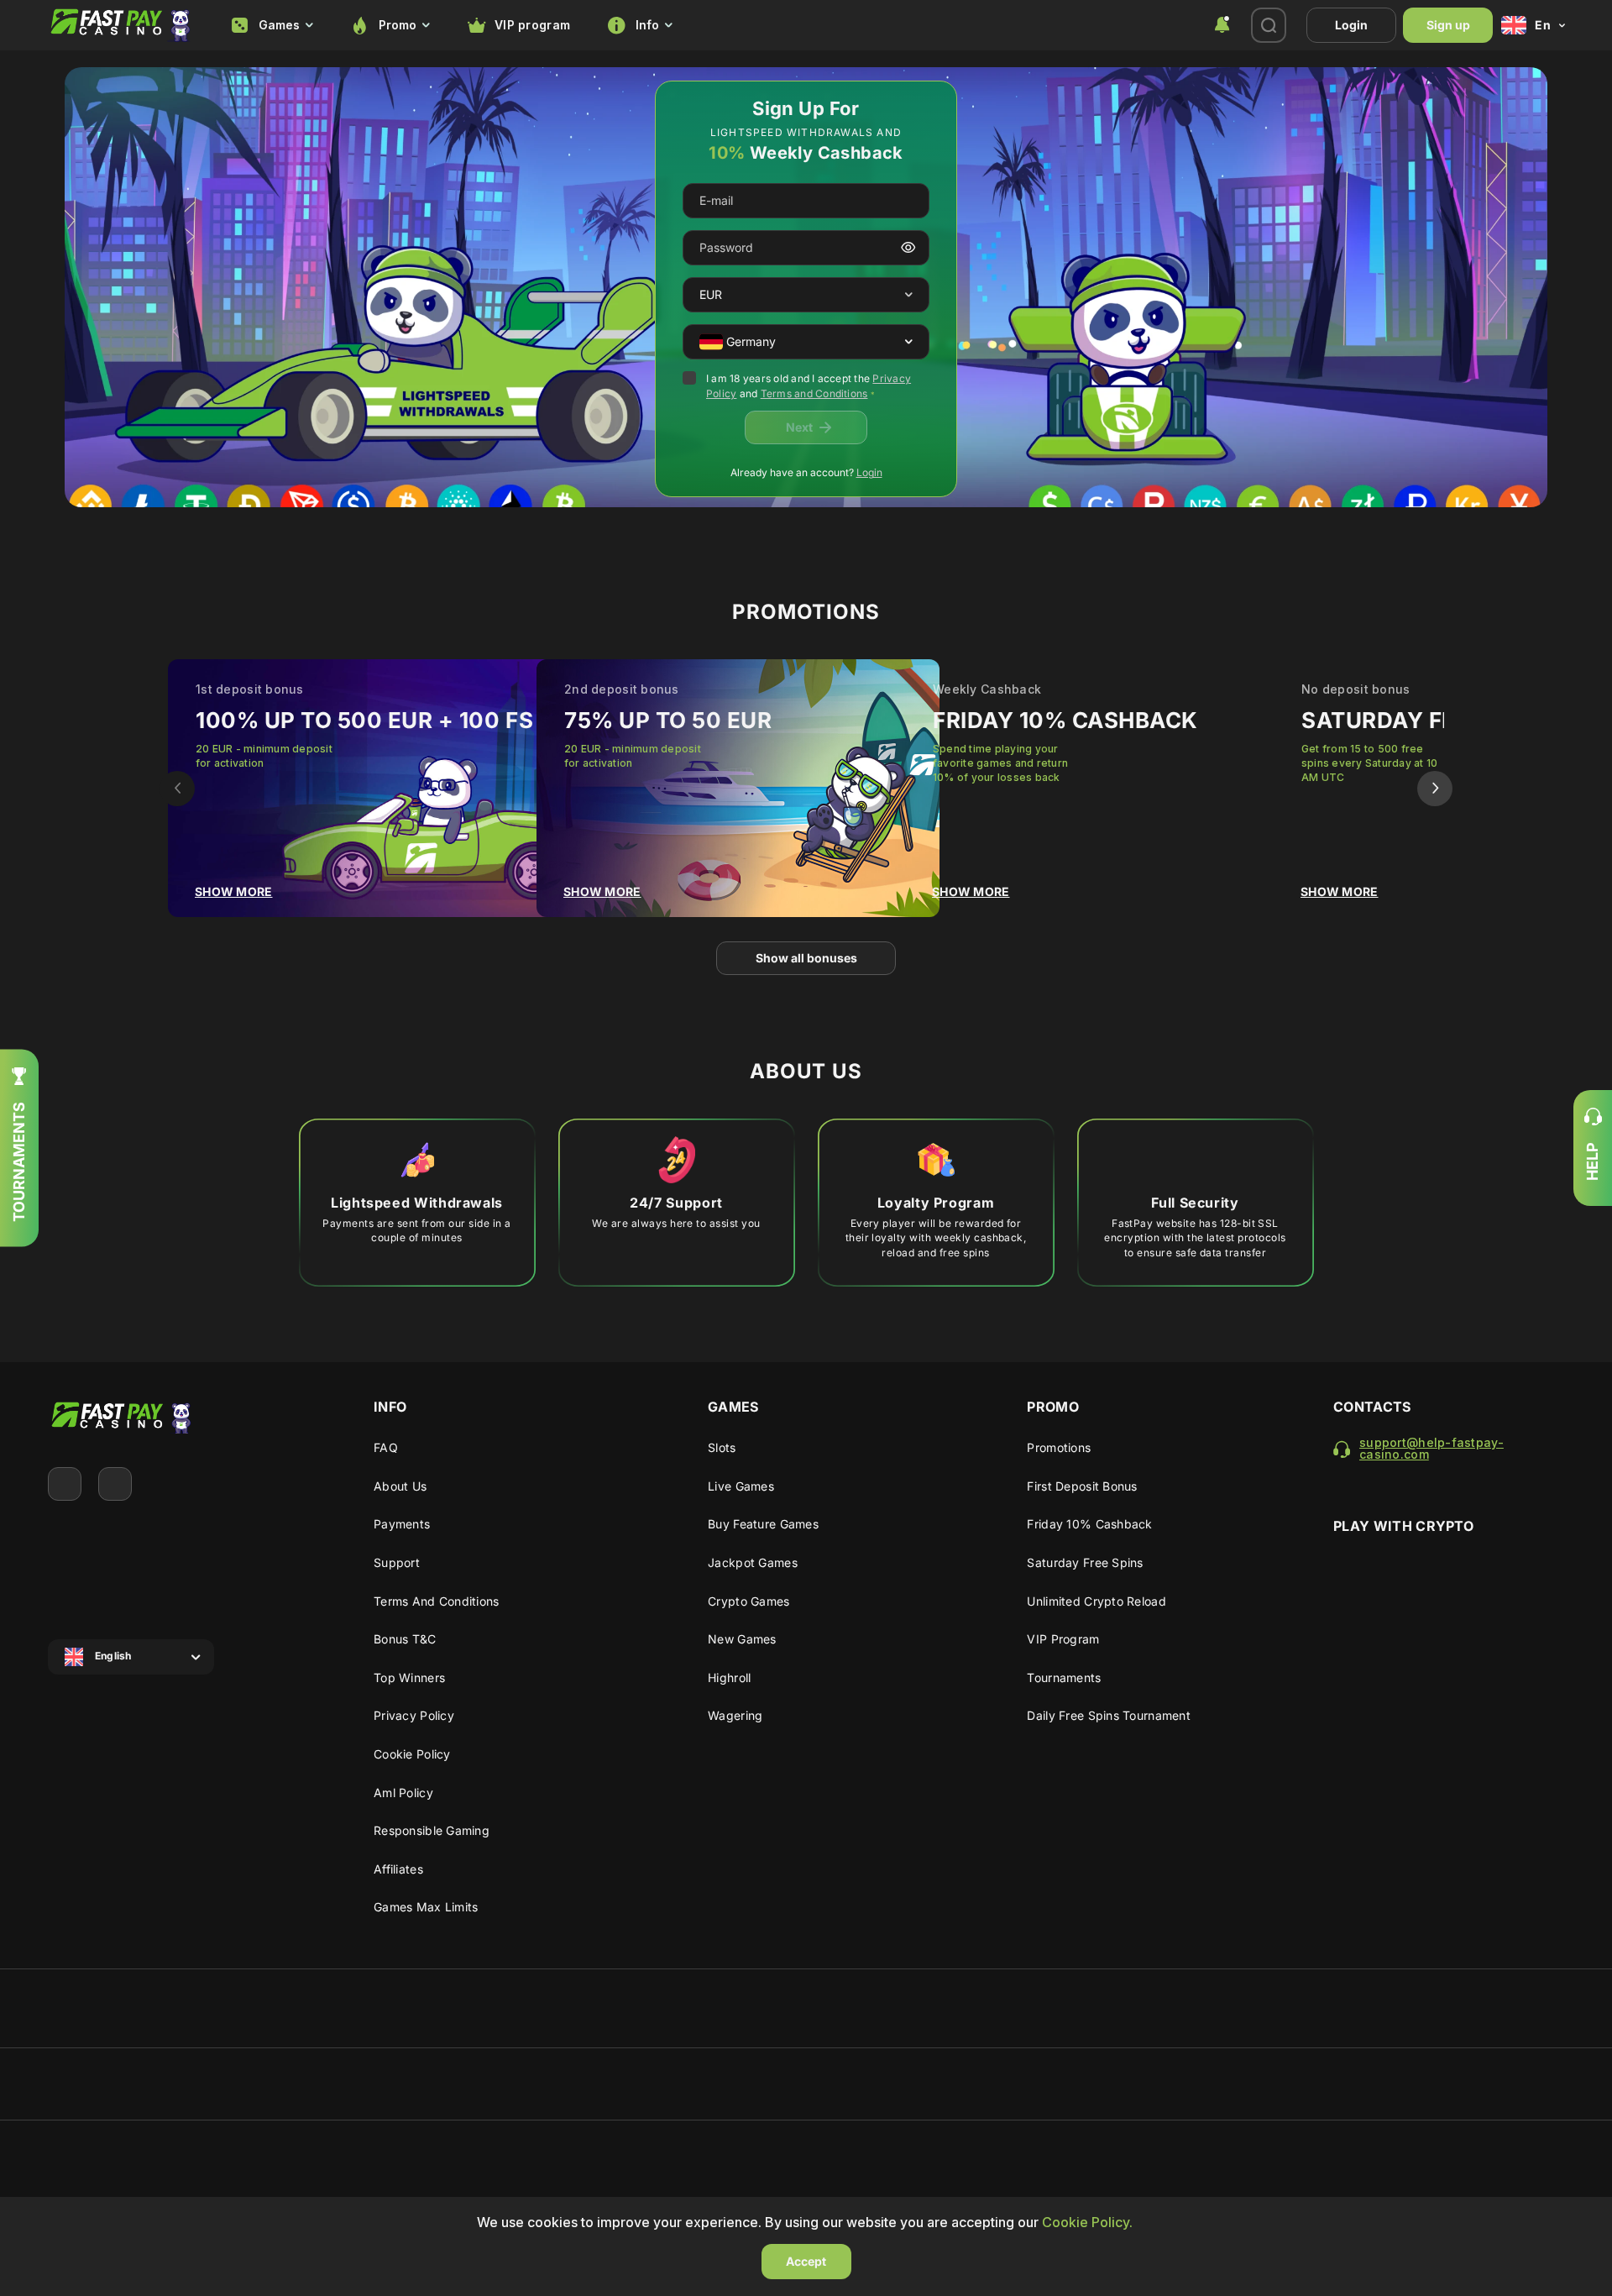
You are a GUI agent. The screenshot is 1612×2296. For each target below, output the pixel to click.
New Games (742, 1639)
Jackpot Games (753, 1562)
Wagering (735, 1715)
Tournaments (1064, 1677)
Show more (234, 891)
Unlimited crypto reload (1096, 1601)
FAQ (386, 1447)
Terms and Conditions (814, 393)
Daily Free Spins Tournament (1109, 1715)
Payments (402, 1524)
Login (1351, 25)
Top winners (409, 1677)
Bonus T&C (405, 1639)
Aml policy (403, 1793)
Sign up (1448, 25)
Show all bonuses (806, 958)
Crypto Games (748, 1601)
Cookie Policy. (1087, 2222)
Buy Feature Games (763, 1524)
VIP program (532, 25)
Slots (722, 1447)
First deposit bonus (1082, 1486)
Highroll (729, 1677)
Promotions (1059, 1447)
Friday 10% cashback (1089, 1524)
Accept (806, 2261)
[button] (909, 295)
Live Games (741, 1486)
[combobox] (272, 26)
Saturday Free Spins (1085, 1562)
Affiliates (398, 1869)
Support (397, 1562)
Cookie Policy (412, 1754)
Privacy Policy (414, 1715)
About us (400, 1486)
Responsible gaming (432, 1830)
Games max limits (426, 1907)
